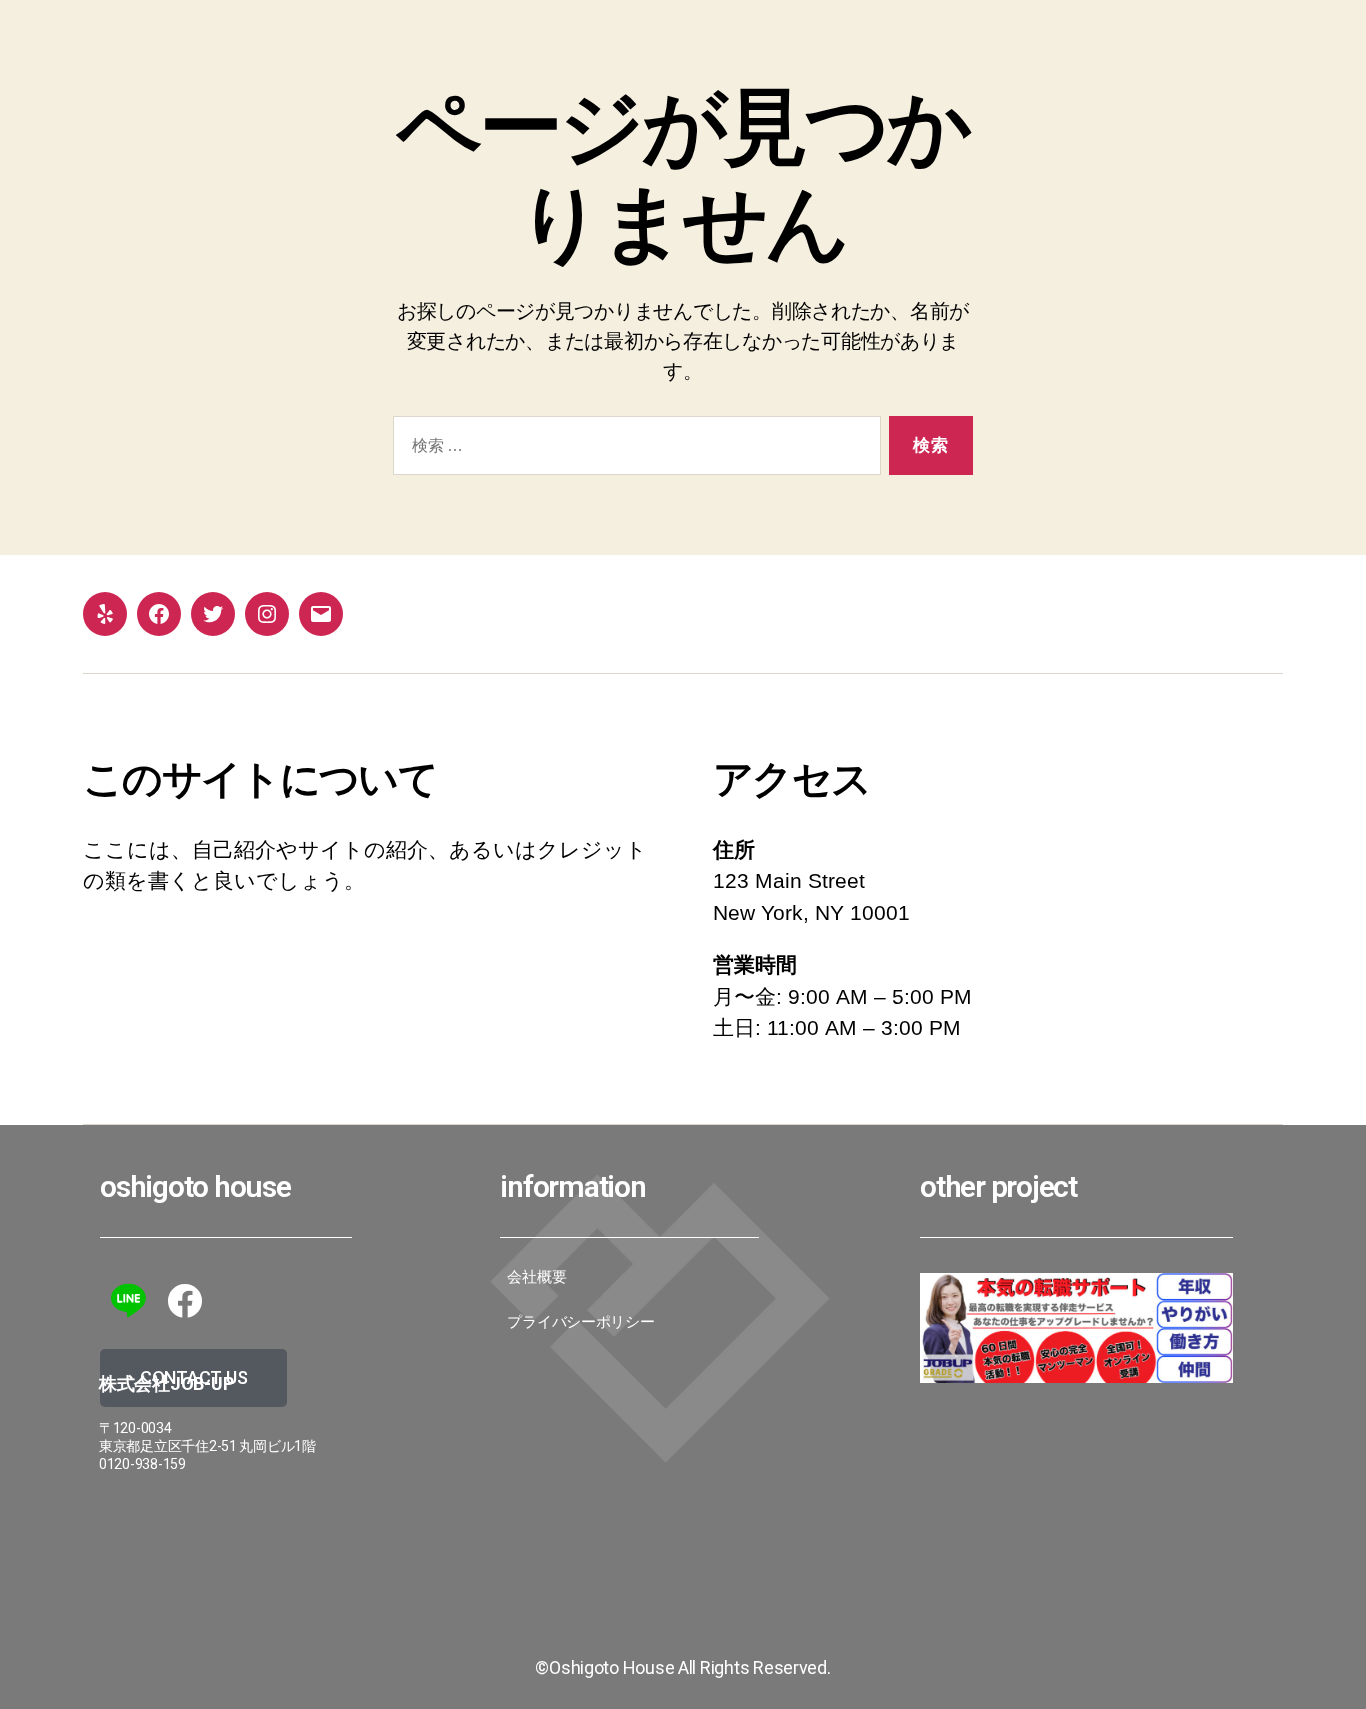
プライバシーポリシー (580, 1322)
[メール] (321, 614)
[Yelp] (105, 614)
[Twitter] (213, 614)
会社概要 (536, 1277)
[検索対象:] (633, 449)
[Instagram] (267, 614)
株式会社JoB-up (166, 1383)
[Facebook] (159, 614)
